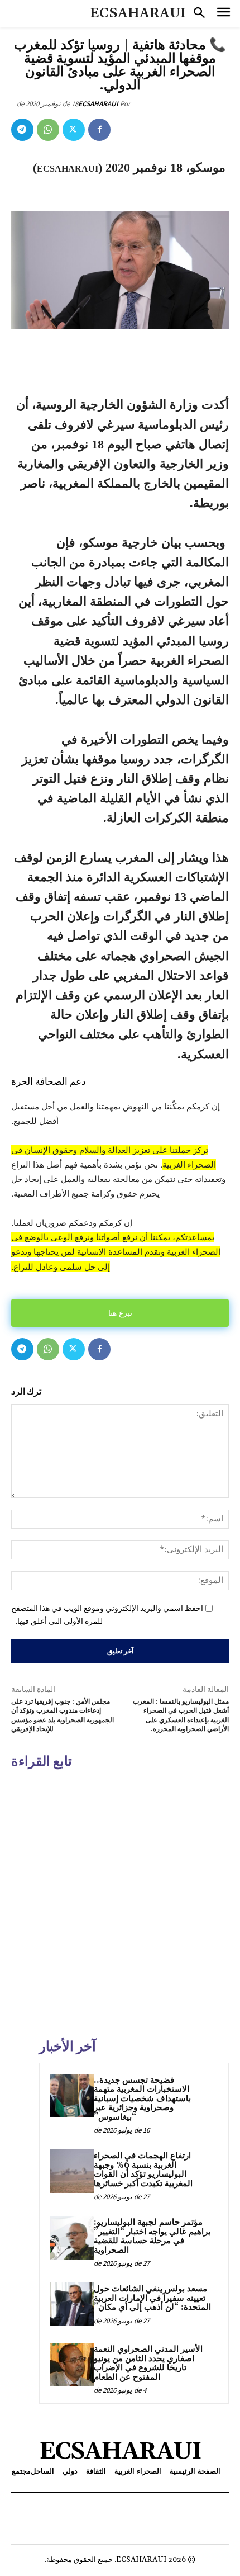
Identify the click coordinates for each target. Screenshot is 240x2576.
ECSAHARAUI (98, 104)
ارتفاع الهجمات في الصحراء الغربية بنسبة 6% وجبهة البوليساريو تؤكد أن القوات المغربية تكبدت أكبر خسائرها (143, 2170)
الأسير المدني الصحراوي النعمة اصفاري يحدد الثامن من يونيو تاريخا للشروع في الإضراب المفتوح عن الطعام (148, 2363)
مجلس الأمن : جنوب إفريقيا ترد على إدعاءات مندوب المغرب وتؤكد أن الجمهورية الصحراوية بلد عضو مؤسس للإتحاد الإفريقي (63, 1715)
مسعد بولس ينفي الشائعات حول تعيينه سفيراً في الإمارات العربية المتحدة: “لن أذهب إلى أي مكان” (152, 2298)
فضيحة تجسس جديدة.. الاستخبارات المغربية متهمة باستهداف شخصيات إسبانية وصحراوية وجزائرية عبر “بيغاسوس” (142, 2099)
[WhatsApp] (48, 130)
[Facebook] (99, 130)
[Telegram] (22, 130)
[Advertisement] (120, 1902)
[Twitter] (74, 130)
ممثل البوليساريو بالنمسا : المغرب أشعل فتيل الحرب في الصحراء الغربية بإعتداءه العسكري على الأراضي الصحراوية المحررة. (181, 1715)
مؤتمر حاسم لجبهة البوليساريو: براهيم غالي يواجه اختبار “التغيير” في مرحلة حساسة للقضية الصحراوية (152, 2236)
